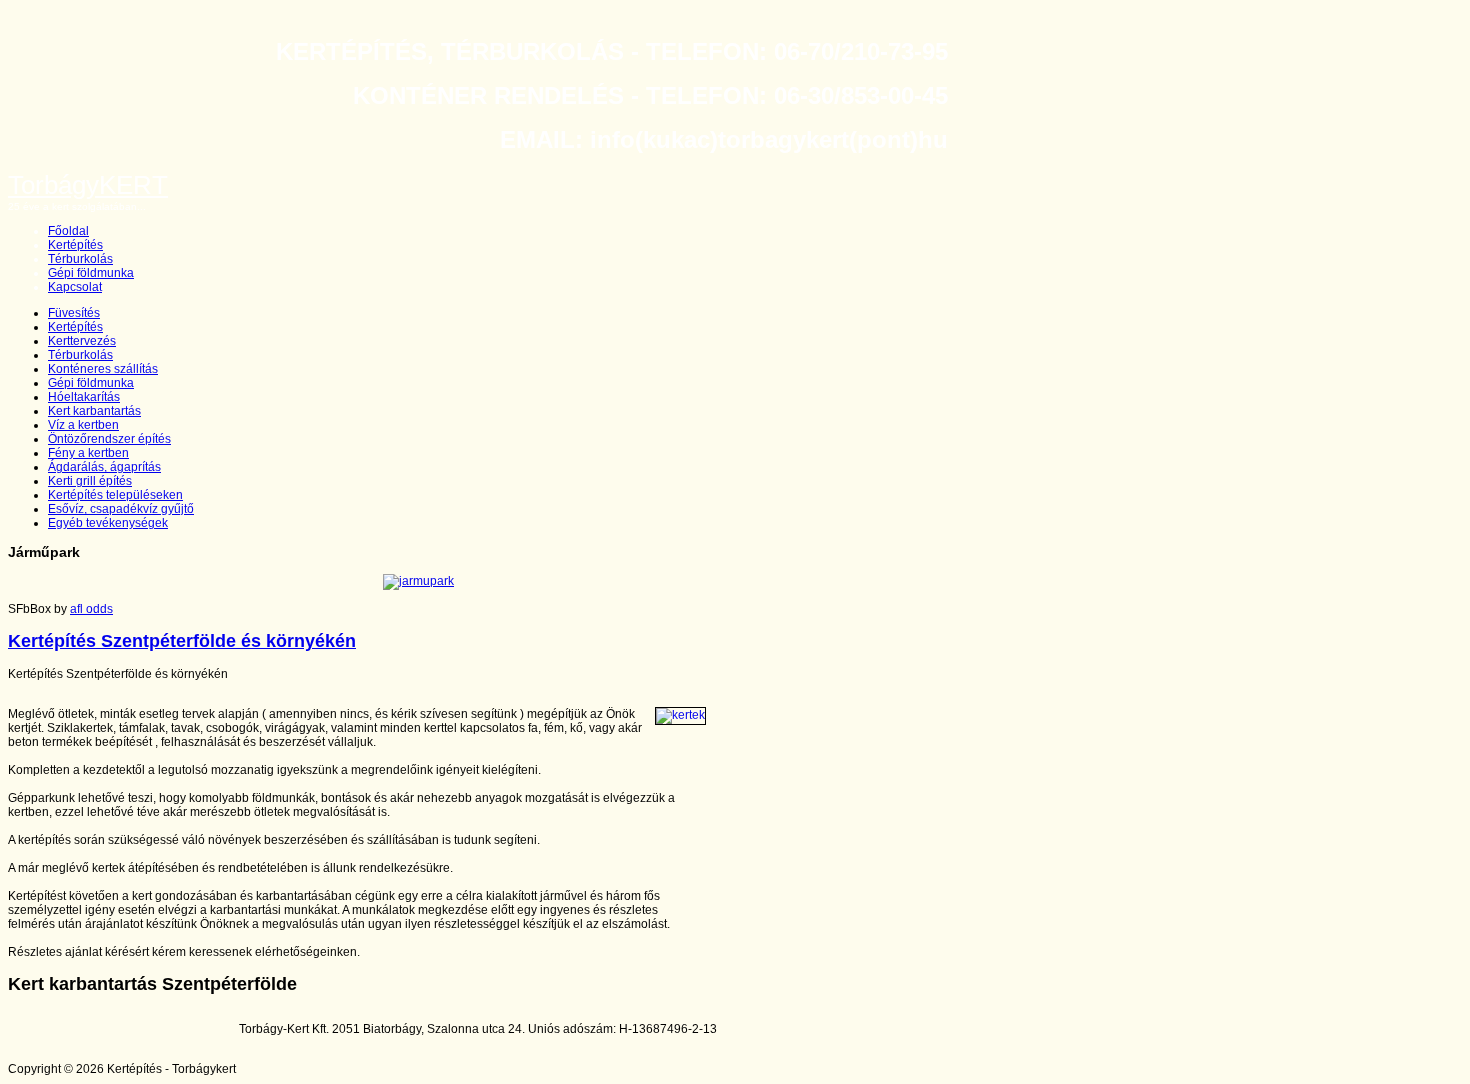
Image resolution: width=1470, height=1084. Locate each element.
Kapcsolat (75, 287)
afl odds (91, 609)
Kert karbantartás (94, 411)
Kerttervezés (82, 341)
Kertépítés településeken (115, 495)
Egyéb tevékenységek (108, 523)
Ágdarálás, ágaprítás (104, 467)
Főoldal (68, 231)
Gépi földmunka (91, 273)
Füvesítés (74, 313)
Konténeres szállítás (103, 369)
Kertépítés (75, 245)
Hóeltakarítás (84, 397)
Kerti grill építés (90, 481)
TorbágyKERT (88, 185)
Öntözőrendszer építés (109, 439)
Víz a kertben (83, 425)
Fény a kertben (88, 453)
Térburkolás (80, 259)
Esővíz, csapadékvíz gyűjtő (121, 509)
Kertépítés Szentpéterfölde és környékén (182, 641)
